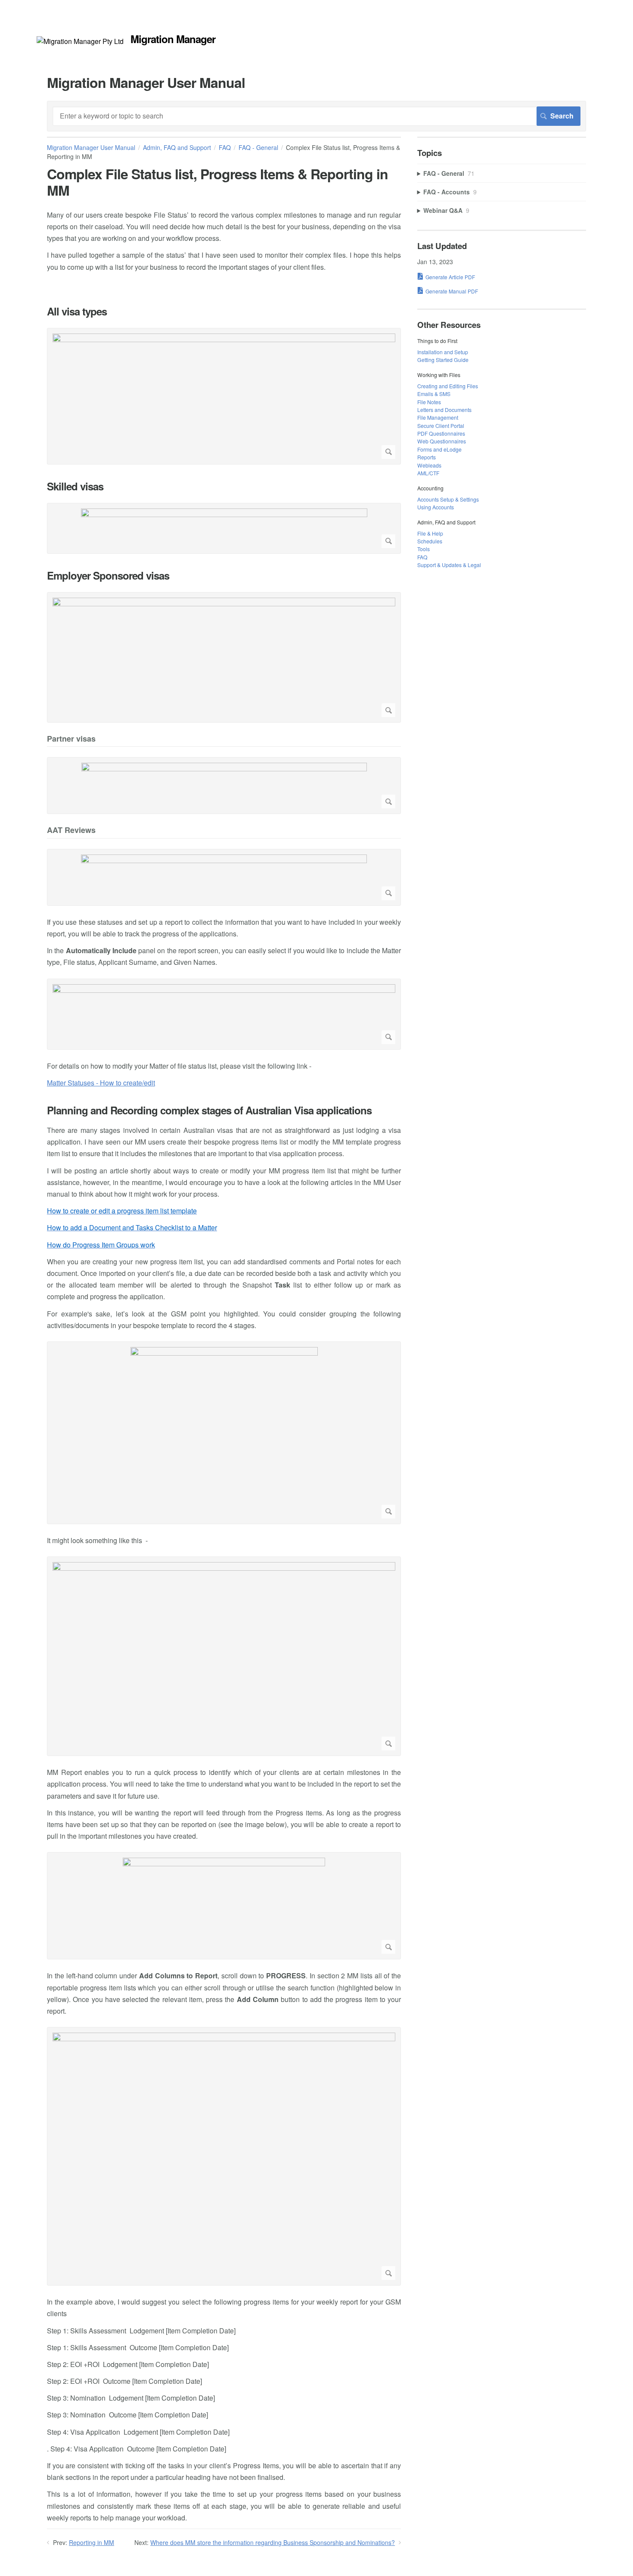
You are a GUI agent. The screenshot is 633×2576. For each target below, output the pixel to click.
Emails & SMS (434, 394)
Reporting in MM (92, 2542)
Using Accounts (436, 507)
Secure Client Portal (441, 426)
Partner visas (71, 739)
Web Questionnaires (442, 441)
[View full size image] (224, 396)
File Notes (429, 402)
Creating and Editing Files (448, 386)
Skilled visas (75, 486)
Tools (424, 549)
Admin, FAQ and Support (177, 147)
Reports (427, 457)
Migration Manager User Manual (91, 147)
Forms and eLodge (439, 449)
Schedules (430, 541)
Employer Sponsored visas (108, 575)
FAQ (225, 147)
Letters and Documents (444, 410)
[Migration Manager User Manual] (80, 41)
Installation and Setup (443, 352)
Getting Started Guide (443, 360)
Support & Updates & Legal (449, 565)
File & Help (430, 533)
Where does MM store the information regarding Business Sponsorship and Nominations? (273, 2542)
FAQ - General (258, 147)
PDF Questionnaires (441, 433)
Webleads (429, 465)
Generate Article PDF (450, 277)
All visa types (77, 311)
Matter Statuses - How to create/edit (101, 1083)
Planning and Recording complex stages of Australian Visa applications (209, 1110)
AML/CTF (428, 473)
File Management (438, 417)
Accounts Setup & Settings (448, 499)
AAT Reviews (71, 831)
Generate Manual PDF (452, 291)
